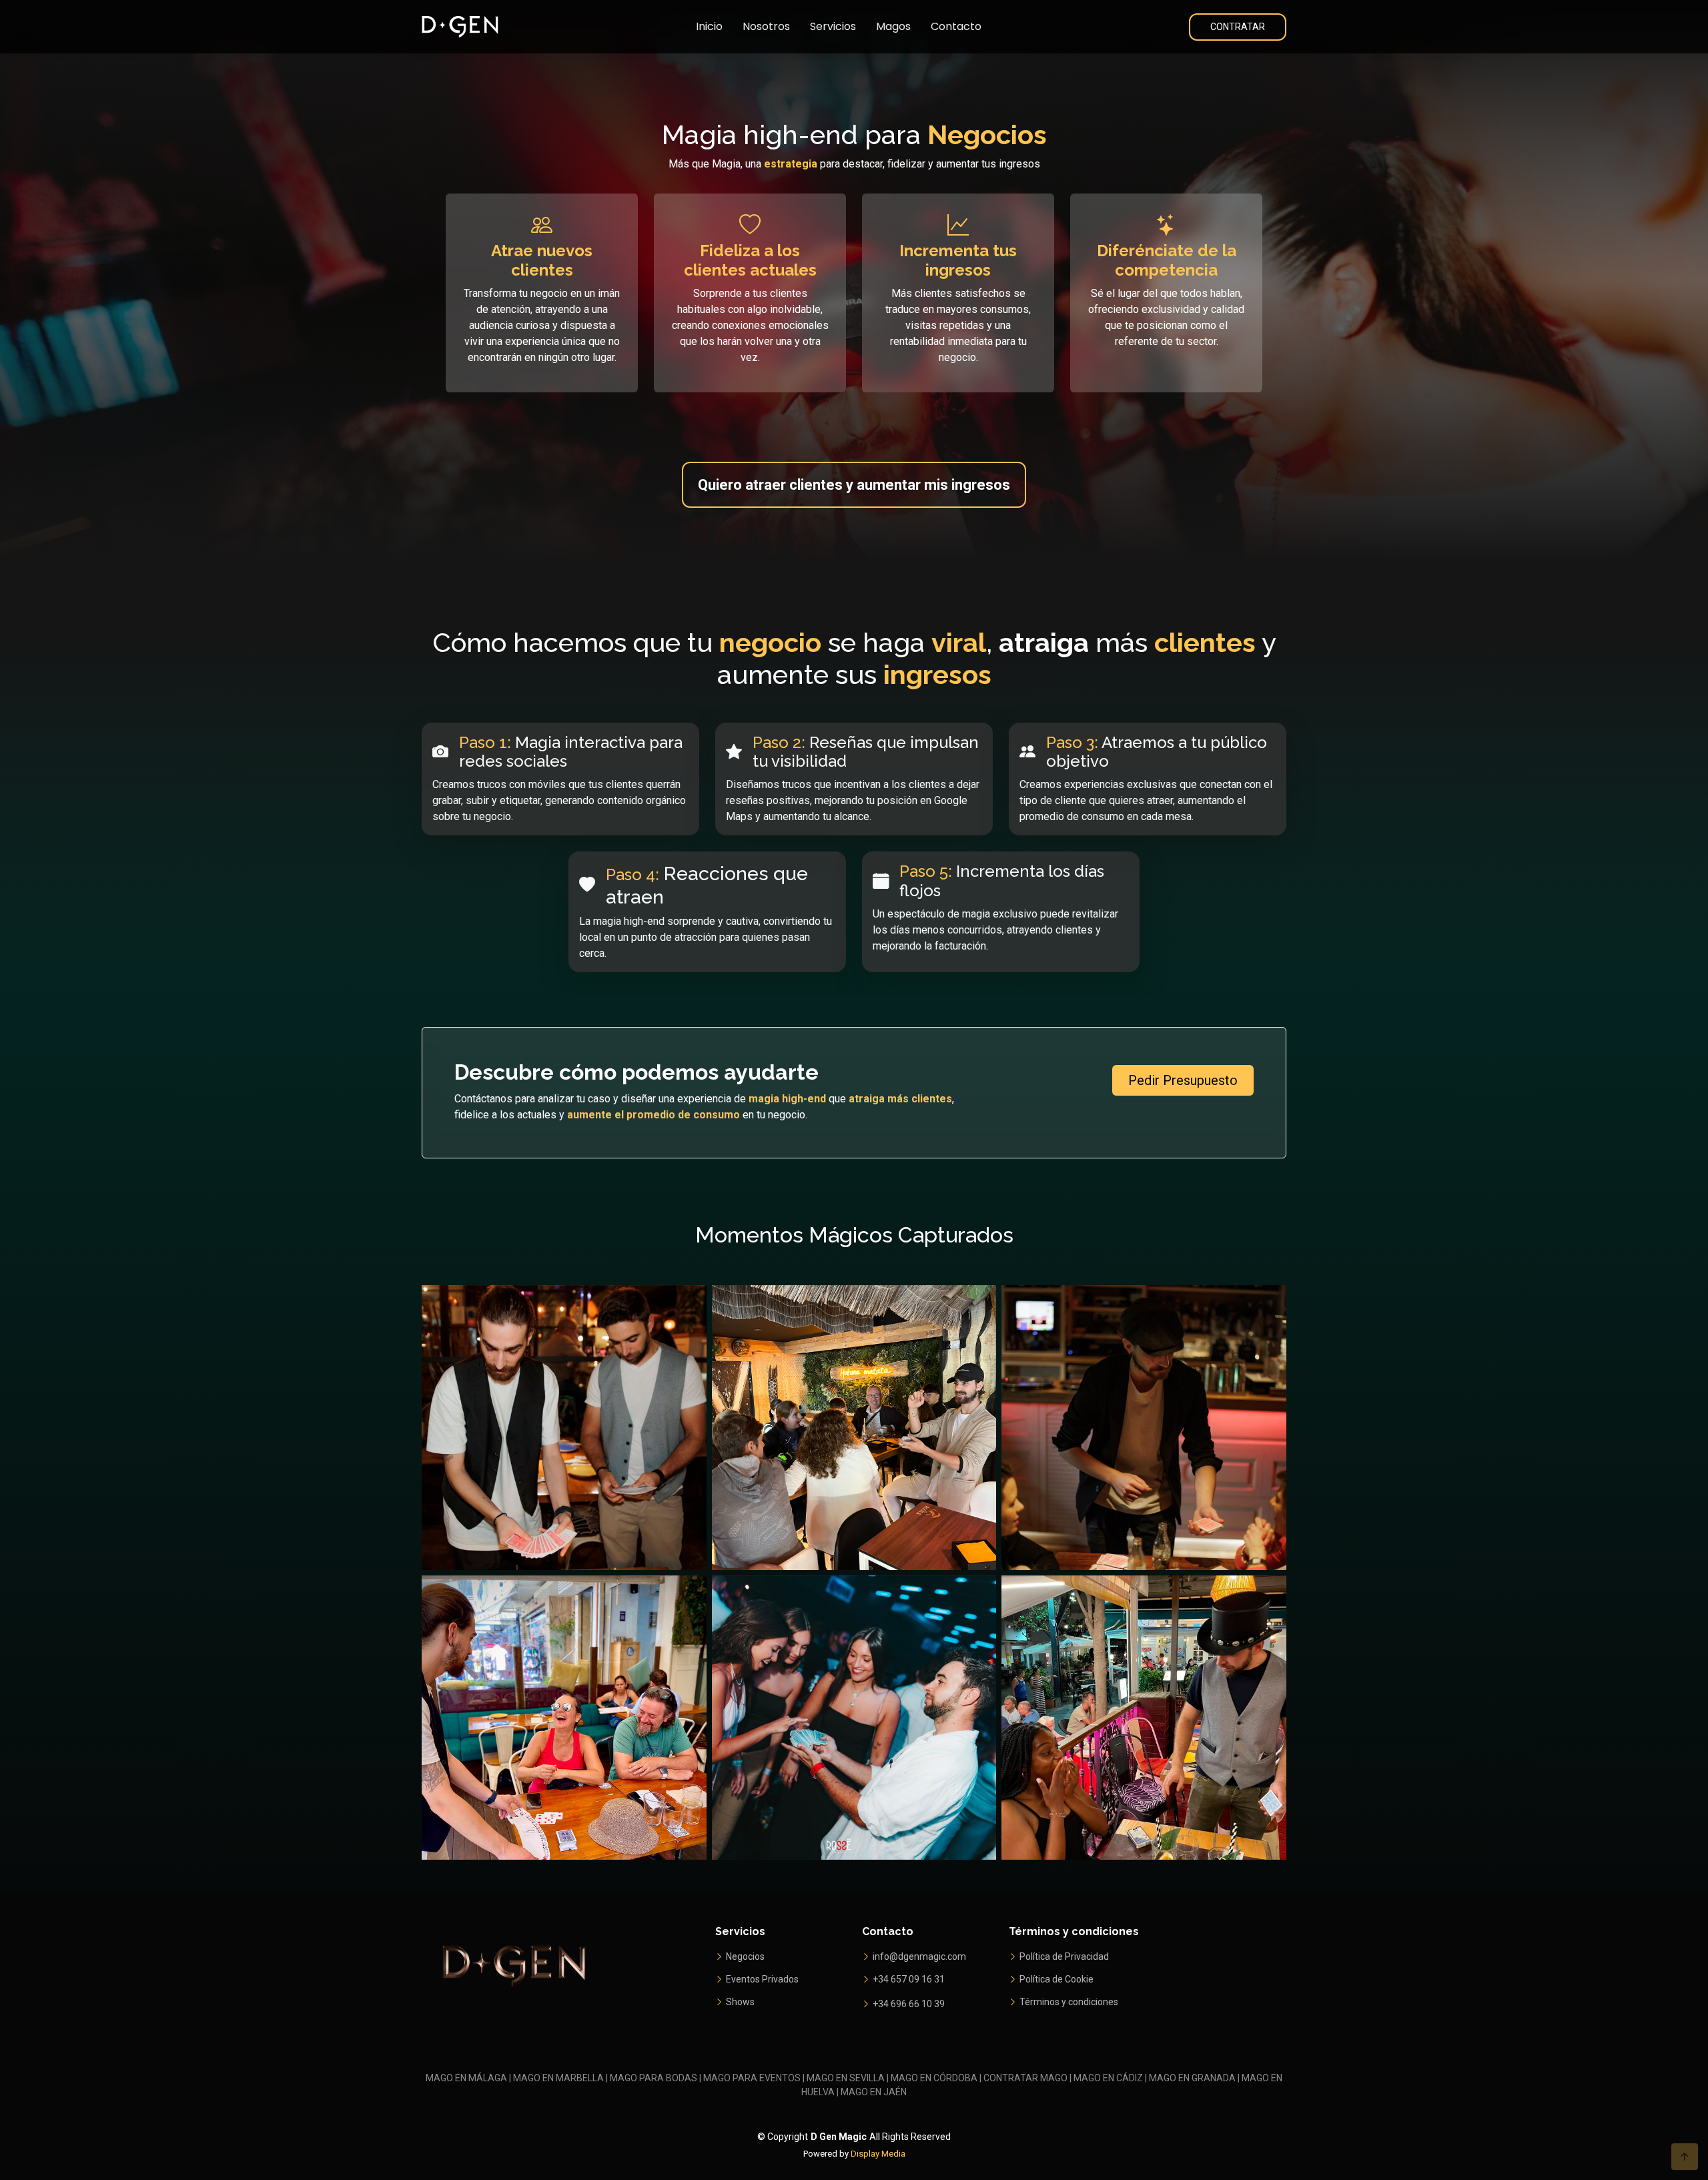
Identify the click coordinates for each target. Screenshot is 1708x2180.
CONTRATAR (1238, 27)
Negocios (745, 1956)
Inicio (709, 26)
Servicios (833, 26)
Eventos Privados (762, 1979)
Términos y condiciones (1069, 2002)
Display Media (878, 2154)
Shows (740, 2002)
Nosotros (766, 26)
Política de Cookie (1056, 1979)
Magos (893, 26)
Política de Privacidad (1064, 1956)
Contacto (956, 26)
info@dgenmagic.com (919, 1956)
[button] (1183, 1080)
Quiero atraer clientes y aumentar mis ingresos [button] (854, 485)
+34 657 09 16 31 (909, 1979)
